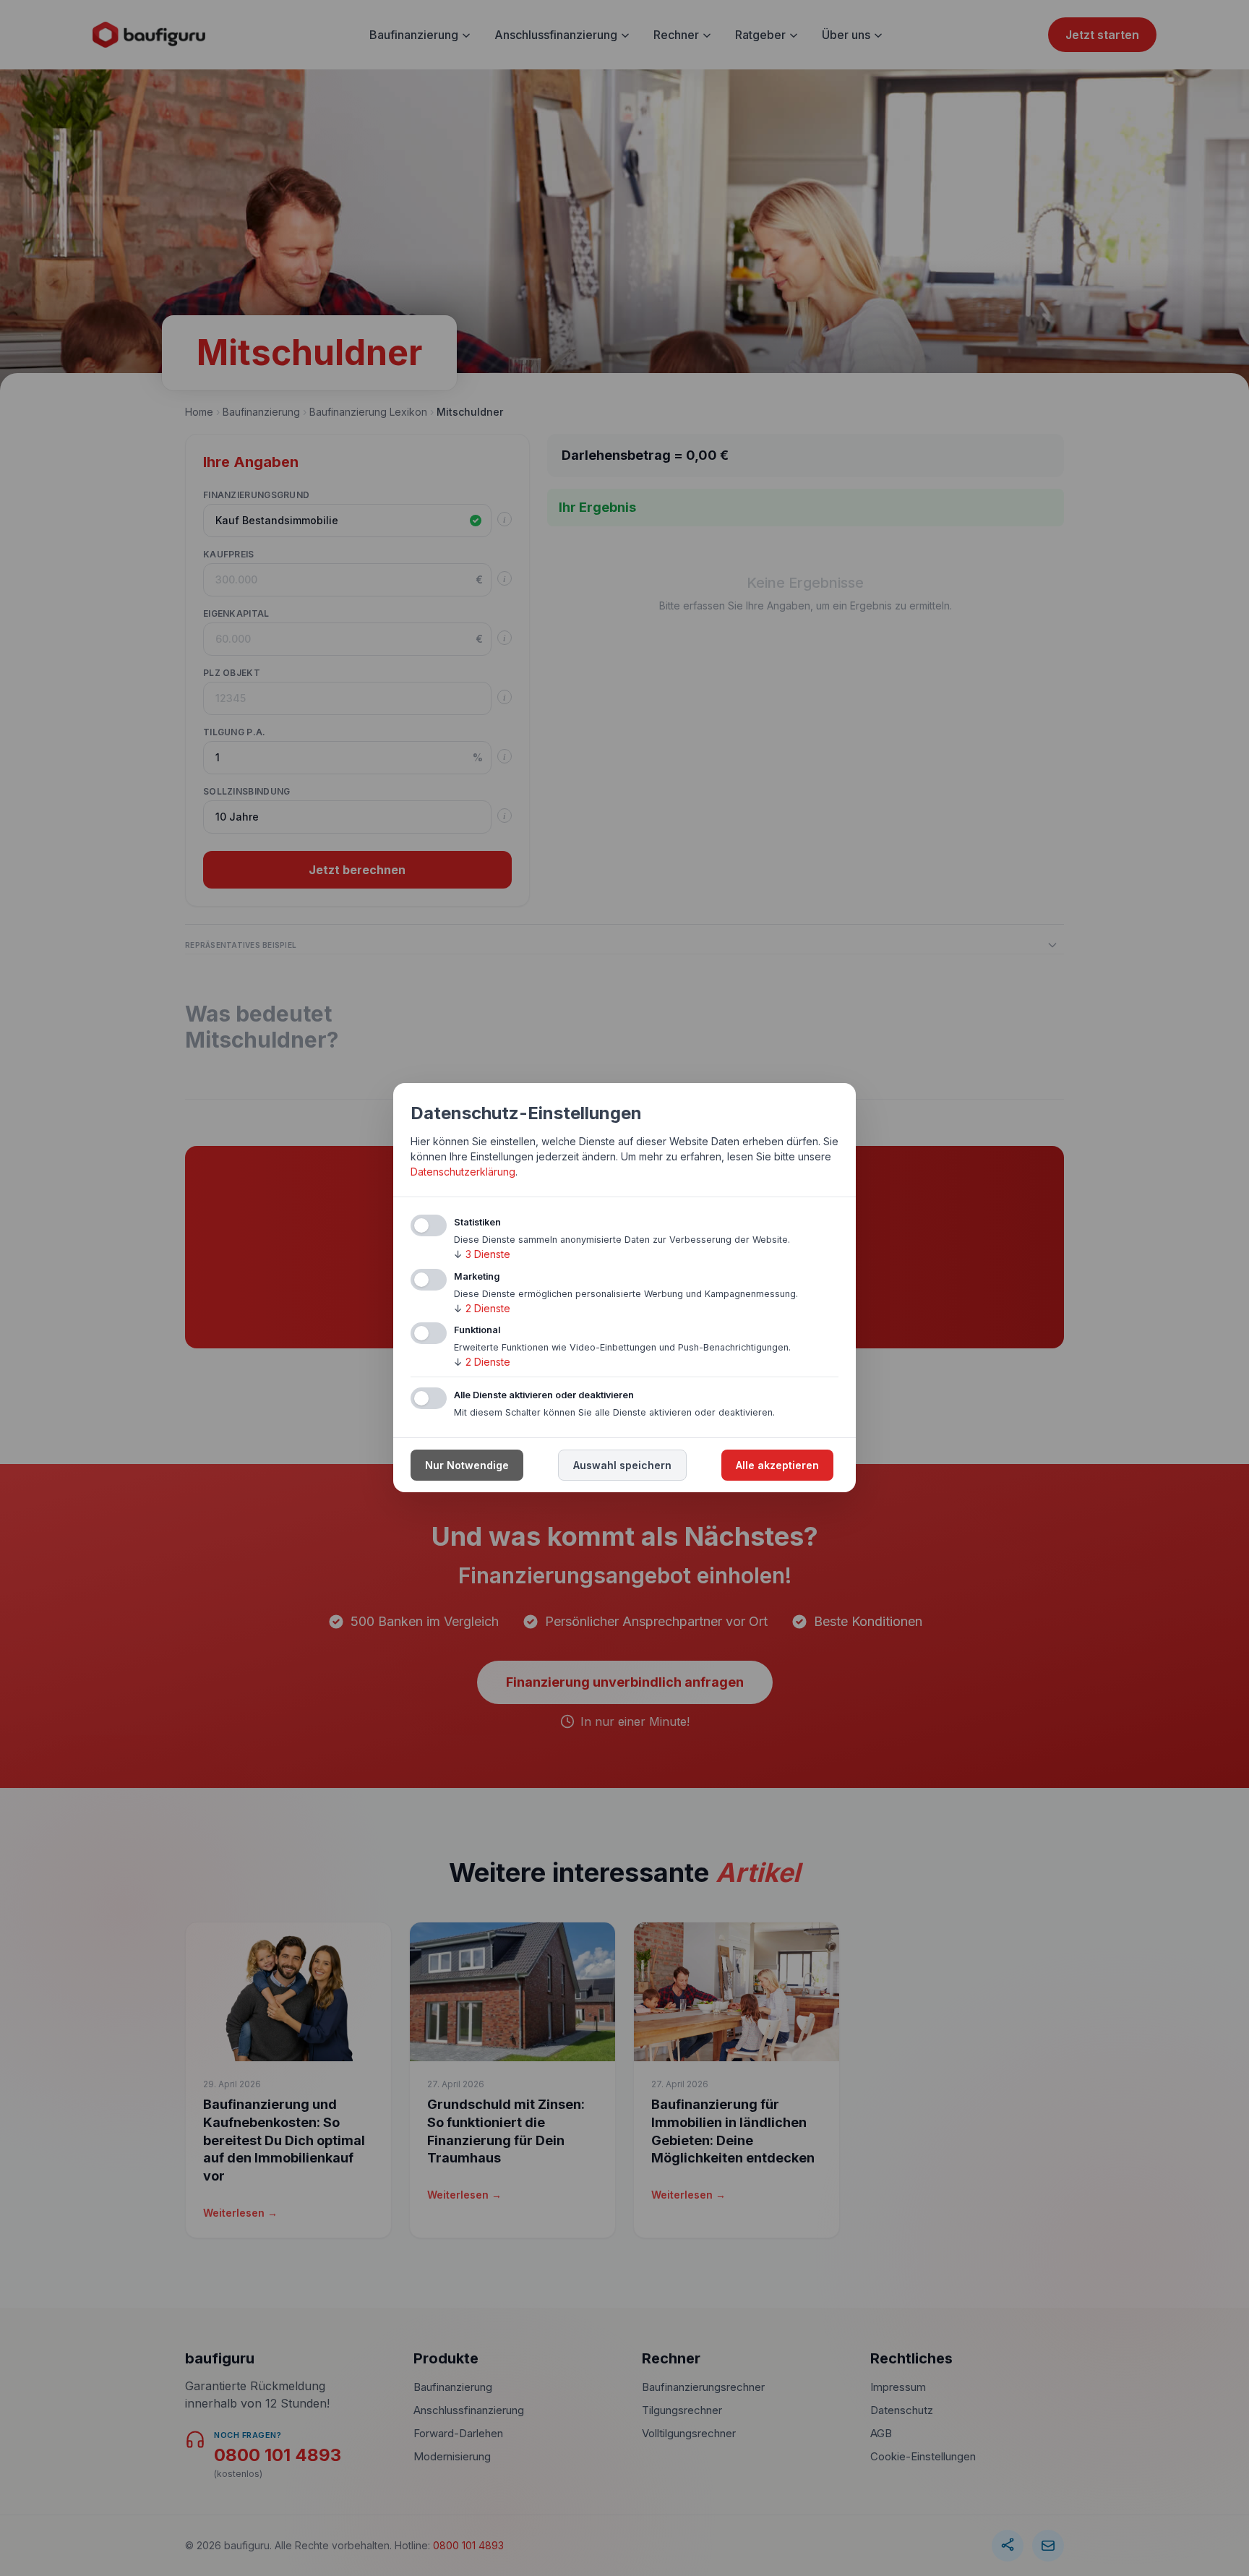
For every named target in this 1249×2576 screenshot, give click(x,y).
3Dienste (482, 1254)
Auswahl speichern (622, 1466)
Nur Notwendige (467, 1466)
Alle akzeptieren (777, 1466)
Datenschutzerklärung (463, 1172)
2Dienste (482, 1308)
